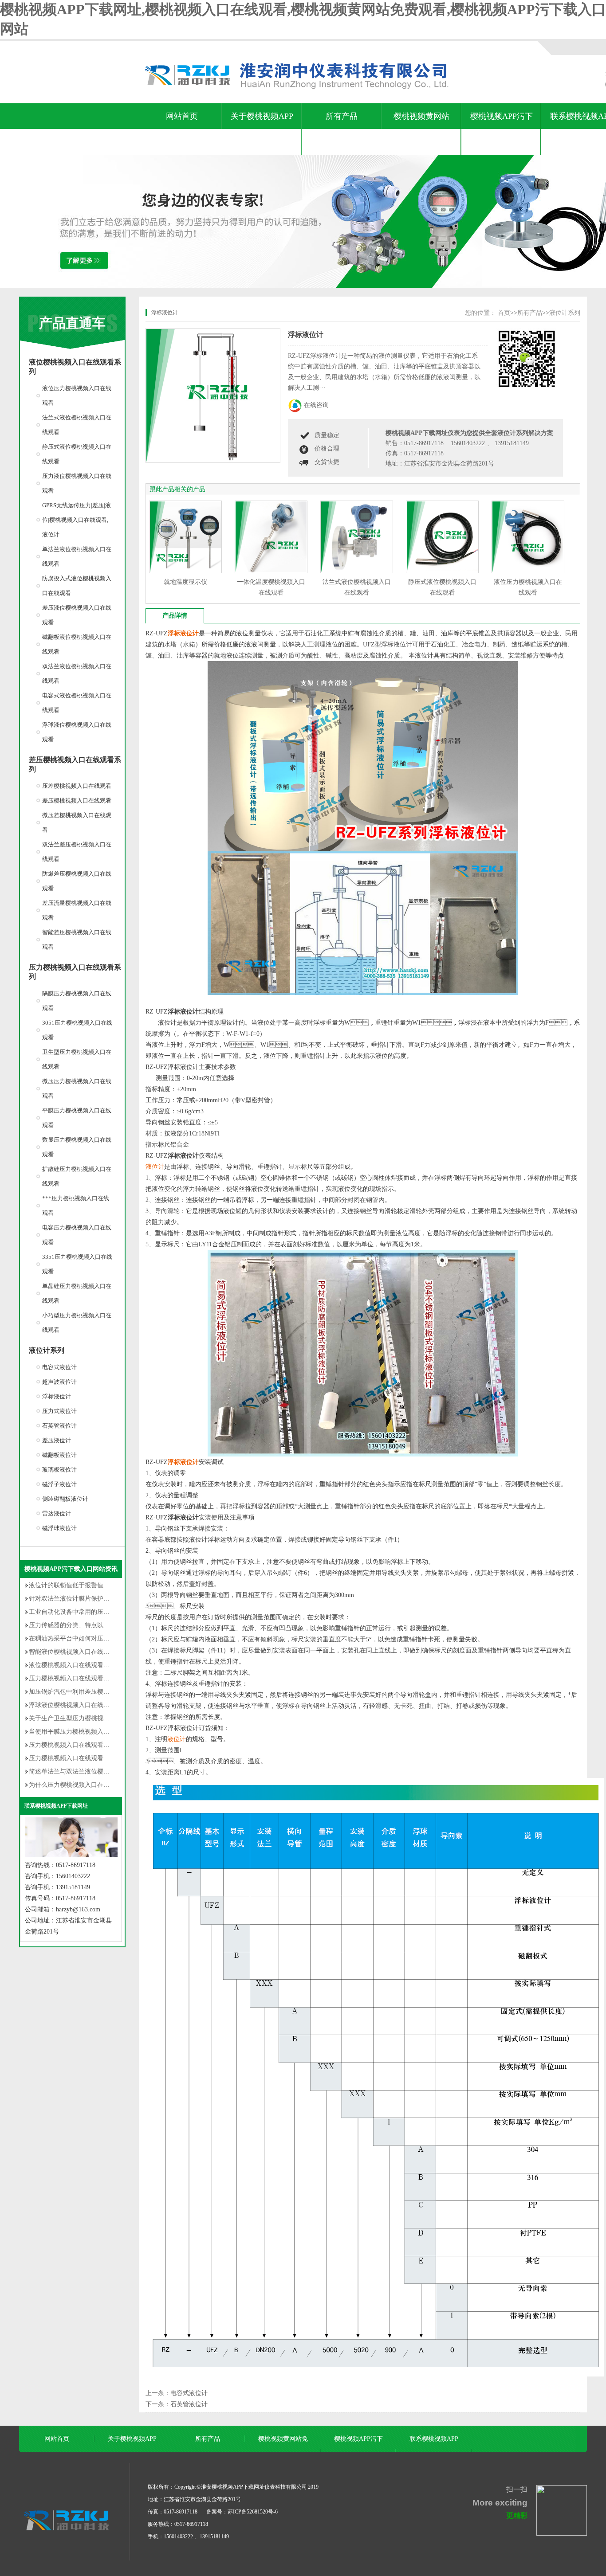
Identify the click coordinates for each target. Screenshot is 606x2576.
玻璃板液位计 (59, 1470)
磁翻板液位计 (59, 1455)
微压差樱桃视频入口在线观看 (77, 822)
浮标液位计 (57, 1396)
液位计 (155, 1167)
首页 (504, 313)
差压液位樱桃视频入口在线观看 (77, 615)
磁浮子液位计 (59, 1484)
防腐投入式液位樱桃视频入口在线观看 (77, 586)
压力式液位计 (59, 1411)
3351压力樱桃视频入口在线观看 (77, 1264)
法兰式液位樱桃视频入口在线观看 (77, 425)
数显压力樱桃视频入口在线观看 (77, 1147)
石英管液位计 (59, 1426)
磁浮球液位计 (59, 1528)
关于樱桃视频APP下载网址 (262, 129)
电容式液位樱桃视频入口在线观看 (77, 703)
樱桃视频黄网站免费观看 (421, 129)
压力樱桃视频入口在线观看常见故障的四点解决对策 (100, 1678)
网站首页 (182, 116)
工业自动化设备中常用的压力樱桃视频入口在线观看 (100, 1612)
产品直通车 (72, 323)
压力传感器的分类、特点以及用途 (75, 1625)
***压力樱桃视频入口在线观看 (76, 1206)
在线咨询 (316, 405)
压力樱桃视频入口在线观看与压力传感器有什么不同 (100, 1745)
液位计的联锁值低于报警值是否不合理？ (85, 1585)
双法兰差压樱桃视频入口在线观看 (77, 852)
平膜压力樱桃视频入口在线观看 (77, 1118)
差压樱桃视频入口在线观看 (77, 801)
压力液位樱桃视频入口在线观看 (77, 483)
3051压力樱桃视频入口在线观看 (77, 1030)
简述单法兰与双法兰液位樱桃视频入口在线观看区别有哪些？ (113, 1771)
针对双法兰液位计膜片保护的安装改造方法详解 (94, 1599)
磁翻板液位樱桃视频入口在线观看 (77, 644)
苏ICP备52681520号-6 (253, 2512)
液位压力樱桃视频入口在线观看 (77, 395)
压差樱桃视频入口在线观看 (77, 786)
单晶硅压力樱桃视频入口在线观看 (77, 1293)
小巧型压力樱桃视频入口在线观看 (77, 1323)
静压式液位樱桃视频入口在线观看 (77, 454)
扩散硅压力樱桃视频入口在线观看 (77, 1176)
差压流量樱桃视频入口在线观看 (77, 910)
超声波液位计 (59, 1382)
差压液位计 (57, 1440)
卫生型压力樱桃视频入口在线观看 (77, 1059)
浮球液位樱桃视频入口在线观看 (77, 732)
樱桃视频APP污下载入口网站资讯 (502, 129)
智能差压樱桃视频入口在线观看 (77, 940)
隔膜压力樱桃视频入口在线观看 (77, 1001)
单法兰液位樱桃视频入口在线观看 (77, 556)
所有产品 (342, 116)
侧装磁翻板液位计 (65, 1499)
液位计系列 (47, 1350)
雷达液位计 (57, 1513)
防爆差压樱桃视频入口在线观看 (77, 881)
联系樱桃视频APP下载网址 (56, 1806)
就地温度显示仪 (185, 582)
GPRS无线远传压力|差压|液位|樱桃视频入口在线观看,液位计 (77, 520)
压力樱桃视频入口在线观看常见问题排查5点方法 (96, 1758)
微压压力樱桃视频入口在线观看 (77, 1088)
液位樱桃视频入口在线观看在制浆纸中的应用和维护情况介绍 (113, 1665)
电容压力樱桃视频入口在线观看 (77, 1235)
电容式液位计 (59, 1367)
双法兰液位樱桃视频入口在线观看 (77, 673)
